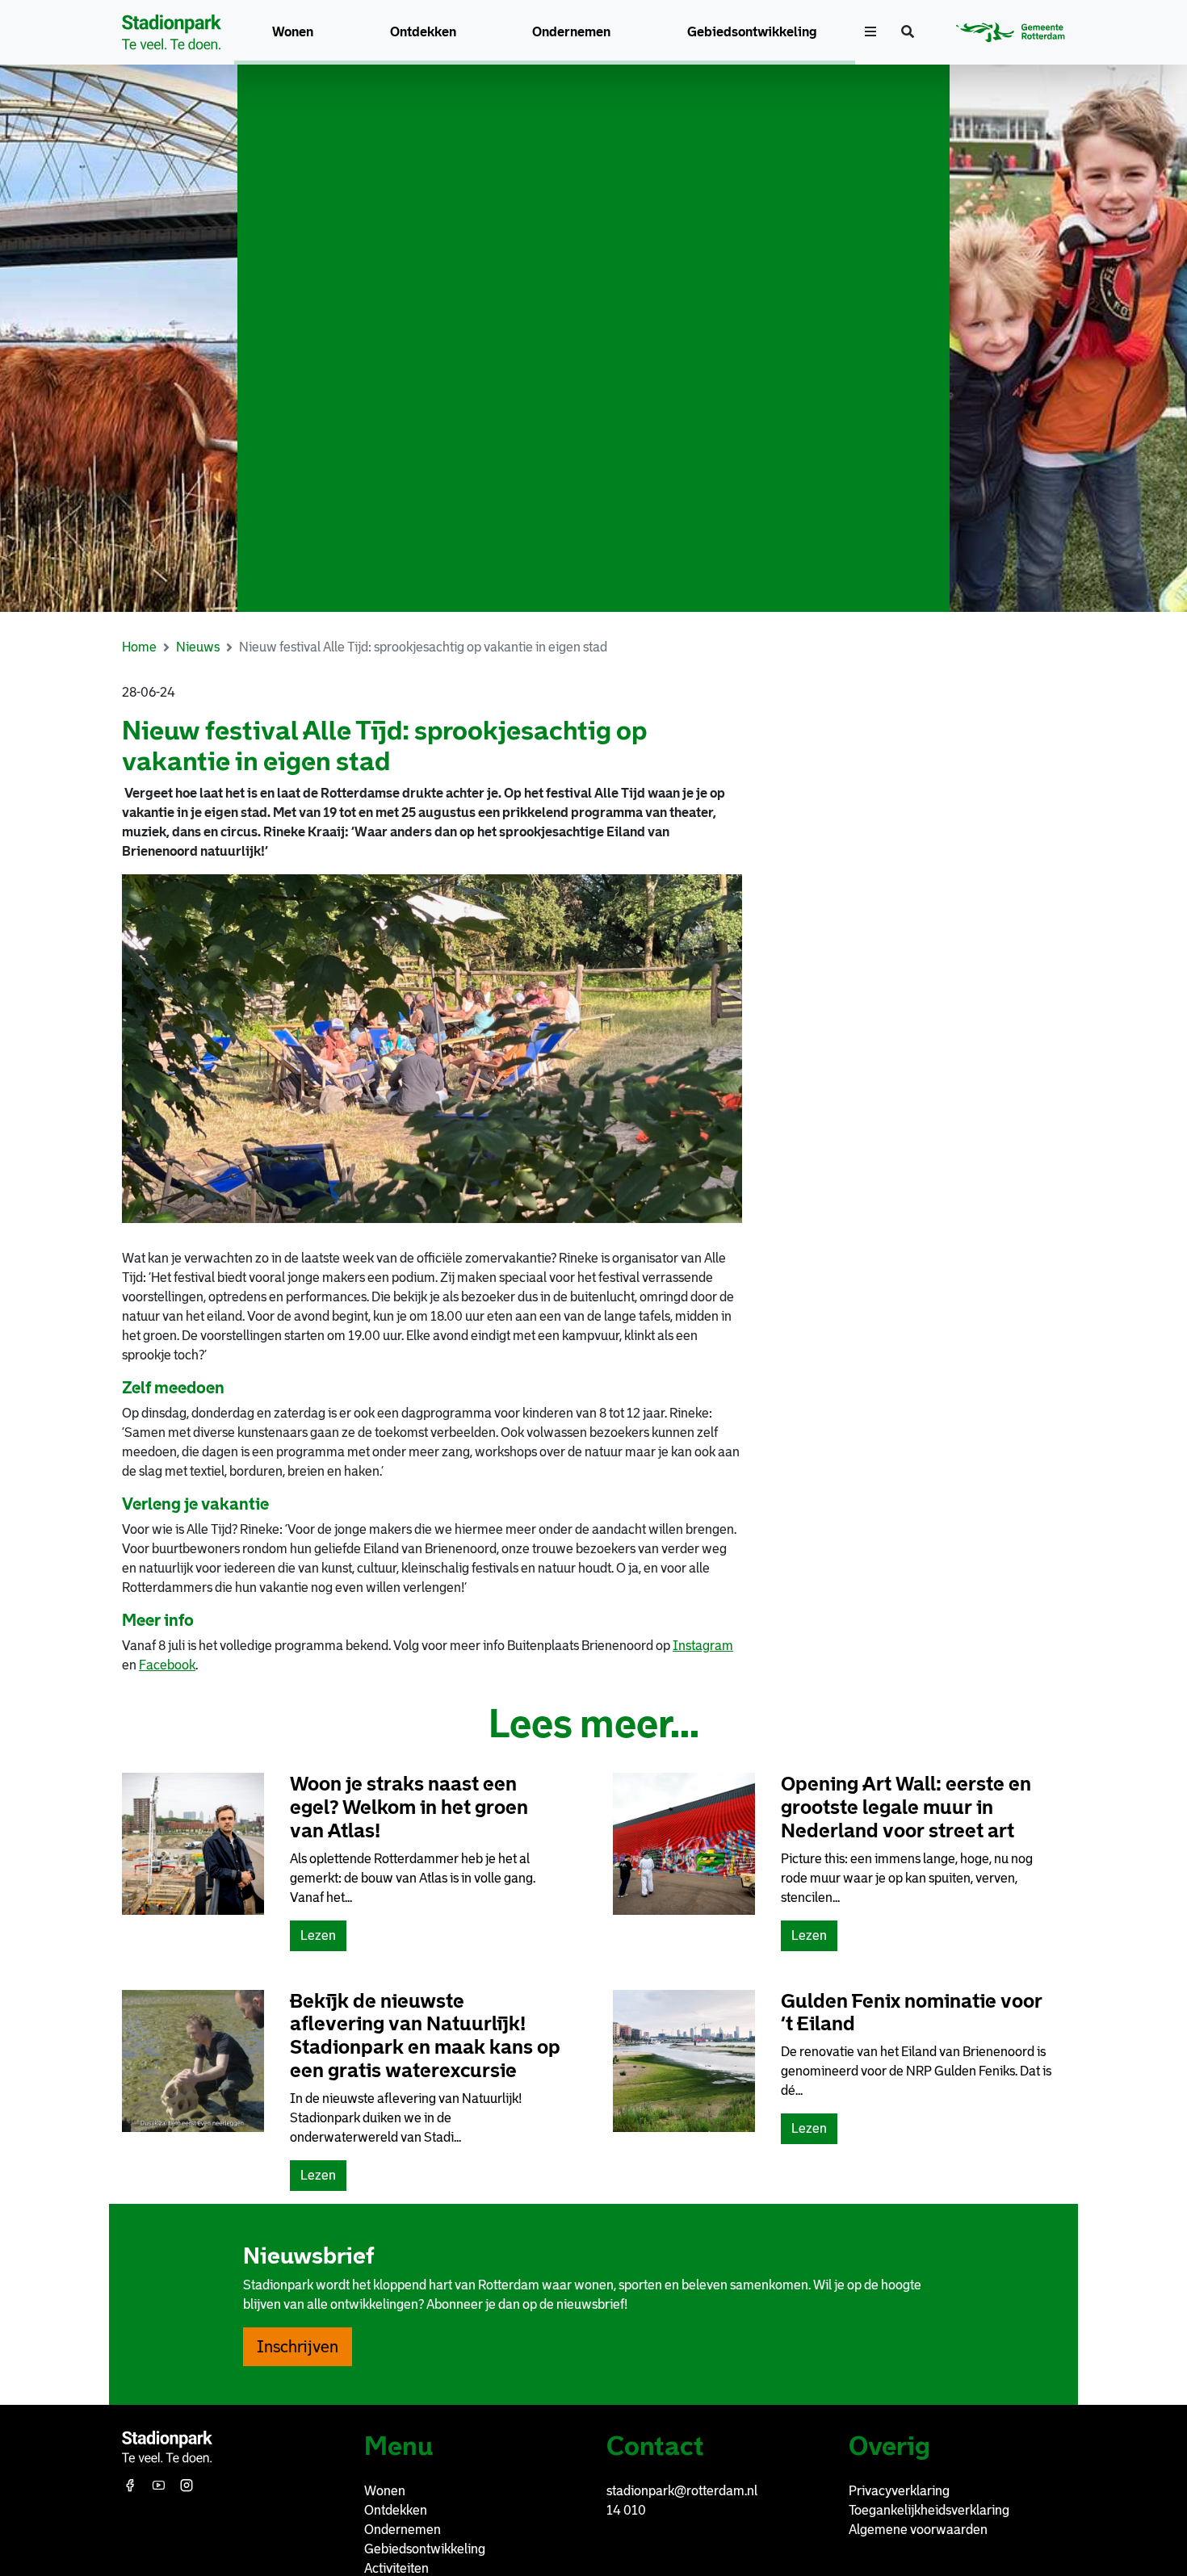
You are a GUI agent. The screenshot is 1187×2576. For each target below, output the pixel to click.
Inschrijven (298, 2347)
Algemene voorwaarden (918, 2530)
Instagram (703, 1646)
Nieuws (198, 647)
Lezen (323, 1939)
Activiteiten (396, 2568)
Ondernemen (571, 32)
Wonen (293, 32)
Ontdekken (423, 32)
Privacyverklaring (899, 2491)
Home (139, 647)
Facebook (167, 1665)
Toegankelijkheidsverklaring (929, 2510)
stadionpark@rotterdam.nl (682, 2491)
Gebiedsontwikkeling (752, 32)
